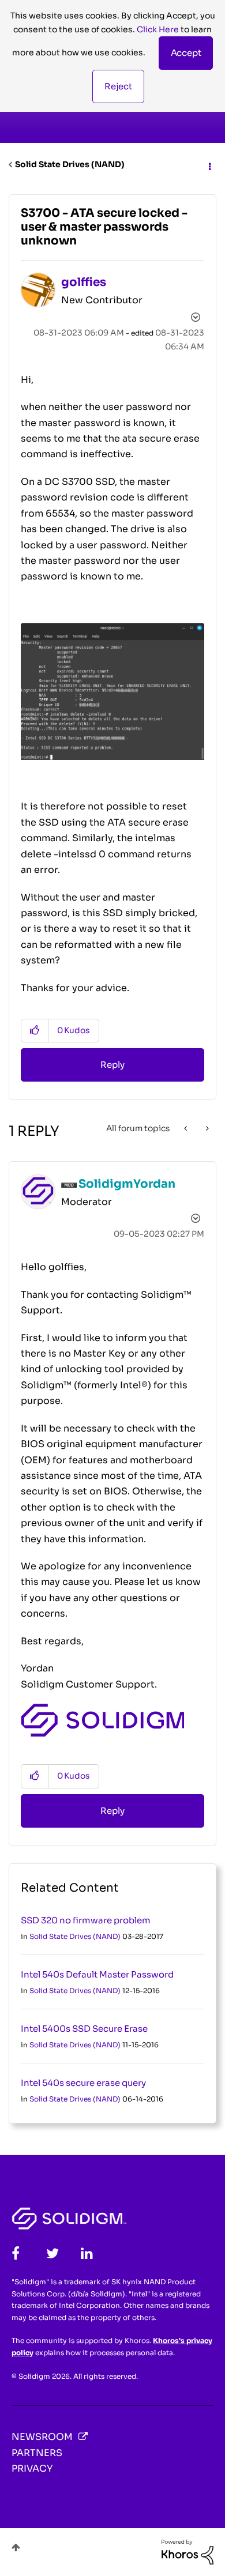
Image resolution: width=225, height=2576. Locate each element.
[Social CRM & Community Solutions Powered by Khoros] (187, 2551)
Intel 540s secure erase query (83, 2083)
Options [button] (209, 165)
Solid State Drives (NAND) (70, 164)
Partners (37, 2453)
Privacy (32, 2468)
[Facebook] (16, 2253)
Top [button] (16, 2547)
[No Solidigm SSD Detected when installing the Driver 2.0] (187, 1128)
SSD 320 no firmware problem (86, 1920)
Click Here (158, 29)
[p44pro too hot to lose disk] (206, 1128)
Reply (112, 1065)
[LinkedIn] (87, 2253)
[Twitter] (52, 2253)
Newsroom (42, 2437)
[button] (186, 53)
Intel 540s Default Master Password (97, 1974)
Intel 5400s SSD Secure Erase (84, 2029)
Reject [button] (118, 86)
